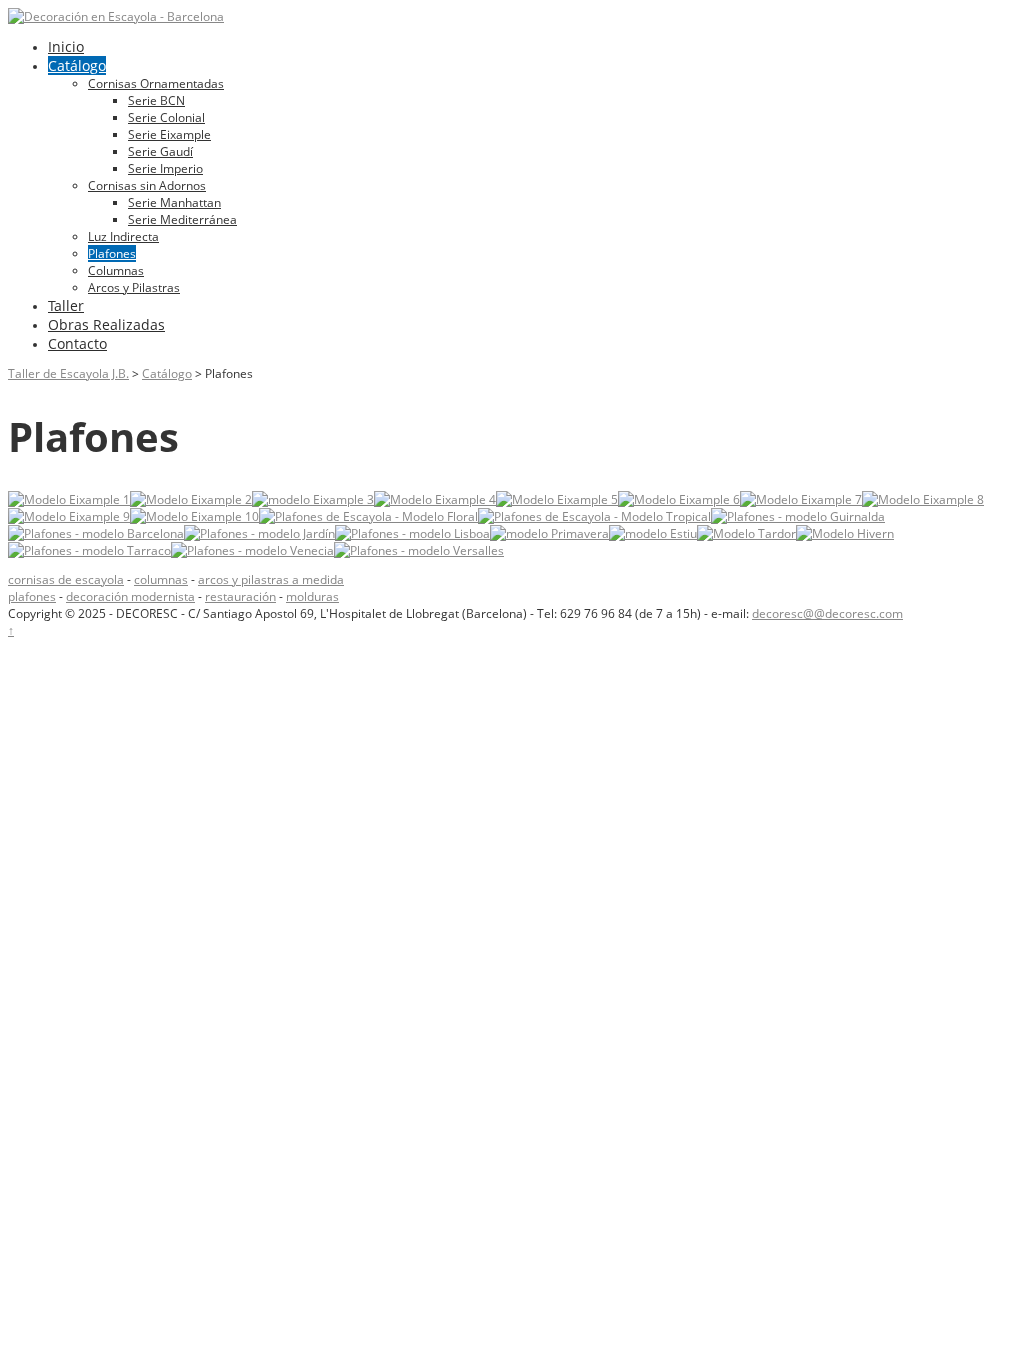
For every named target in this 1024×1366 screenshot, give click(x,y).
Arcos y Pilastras (134, 287)
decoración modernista (130, 596)
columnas (161, 579)
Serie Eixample (169, 134)
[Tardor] (746, 533)
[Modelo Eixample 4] (435, 499)
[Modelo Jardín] (259, 533)
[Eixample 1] (69, 499)
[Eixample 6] (679, 499)
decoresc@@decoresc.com (827, 613)
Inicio (66, 46)
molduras (312, 596)
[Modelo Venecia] (252, 550)
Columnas (116, 270)
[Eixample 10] (194, 516)
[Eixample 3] (313, 499)
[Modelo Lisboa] (412, 533)
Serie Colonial (166, 117)
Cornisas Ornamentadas (156, 83)
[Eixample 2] (191, 499)
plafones (32, 596)
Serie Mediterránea (182, 219)
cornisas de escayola (66, 579)
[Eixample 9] (69, 516)
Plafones (112, 253)
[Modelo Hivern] (845, 533)
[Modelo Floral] (368, 516)
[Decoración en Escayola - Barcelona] (116, 16)
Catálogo (77, 65)
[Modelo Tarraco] (89, 550)
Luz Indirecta (123, 236)
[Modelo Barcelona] (96, 533)
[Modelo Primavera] (549, 533)
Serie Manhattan (174, 202)
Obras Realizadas (106, 324)
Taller (66, 305)
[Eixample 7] (801, 499)
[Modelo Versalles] (419, 550)
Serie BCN (156, 100)
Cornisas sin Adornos (147, 185)
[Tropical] (594, 516)
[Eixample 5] (557, 499)
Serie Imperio (165, 168)
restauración (240, 596)
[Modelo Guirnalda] (798, 516)
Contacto (77, 343)
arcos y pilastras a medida (271, 579)
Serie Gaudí (160, 151)
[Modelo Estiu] (653, 533)
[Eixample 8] (923, 499)
